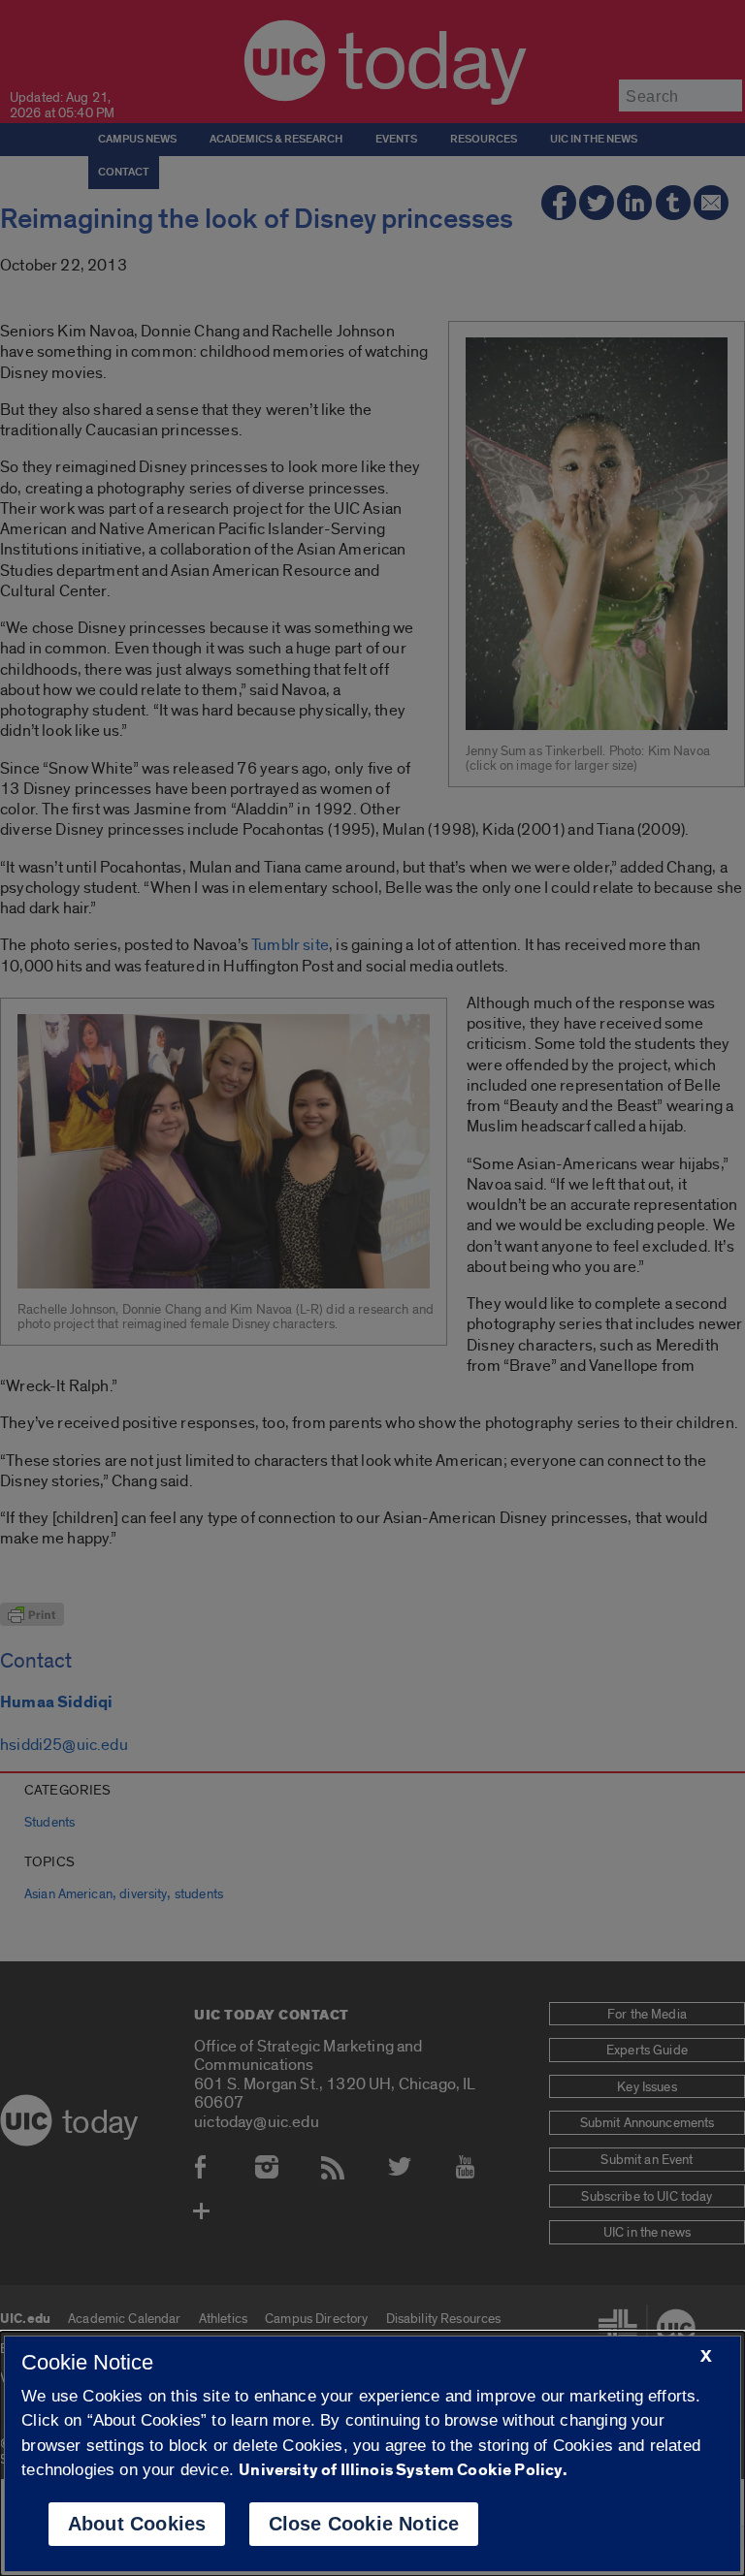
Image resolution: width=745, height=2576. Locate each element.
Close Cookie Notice (364, 2524)
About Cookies (137, 2524)
